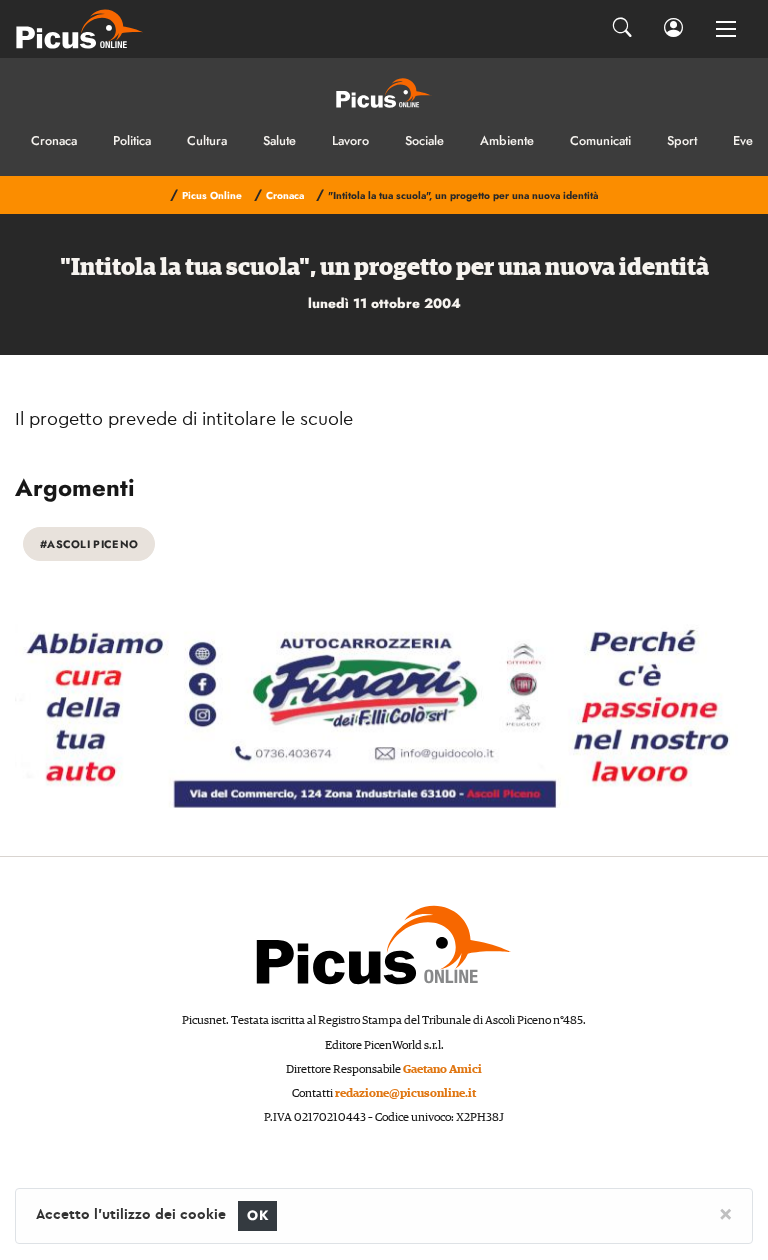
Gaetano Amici (442, 1069)
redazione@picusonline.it (405, 1093)
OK (257, 1215)
